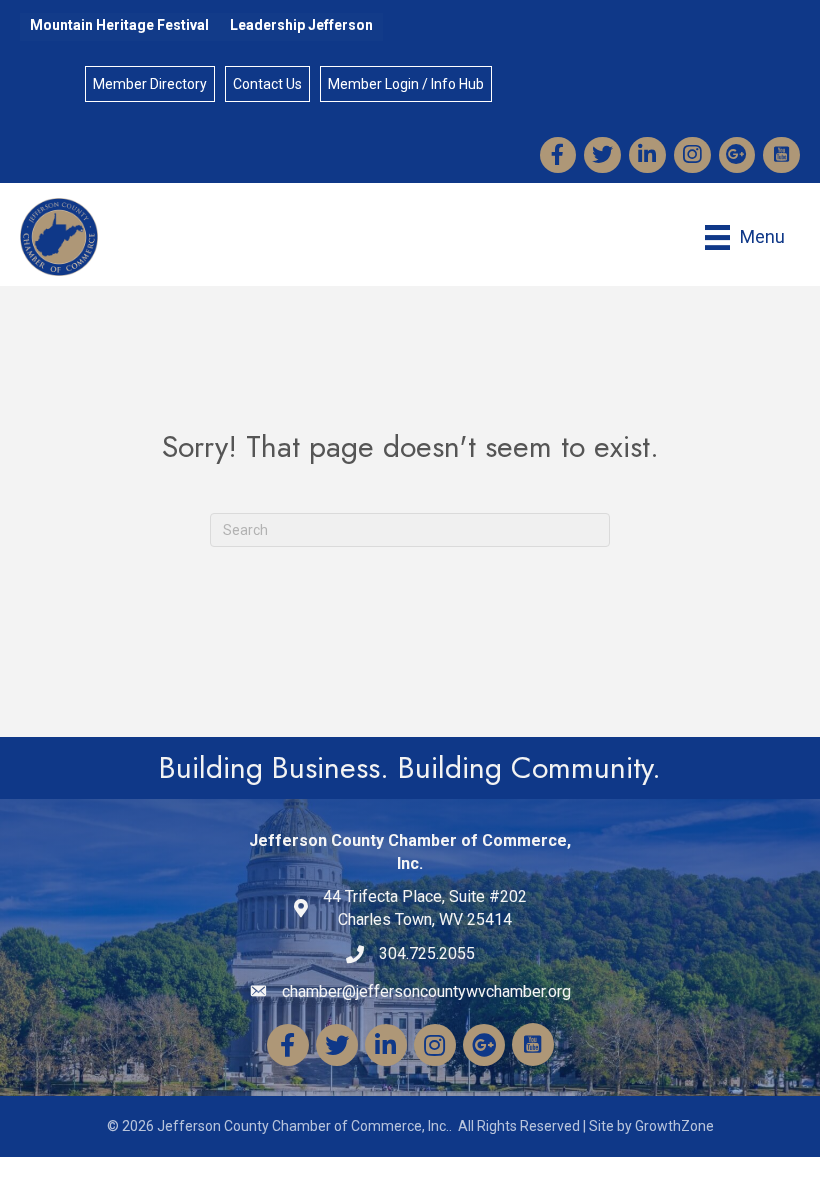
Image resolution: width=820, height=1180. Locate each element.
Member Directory (150, 84)
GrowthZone (674, 1126)
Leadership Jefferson (301, 25)
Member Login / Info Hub (406, 84)
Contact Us (267, 84)
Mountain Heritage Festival (119, 25)
